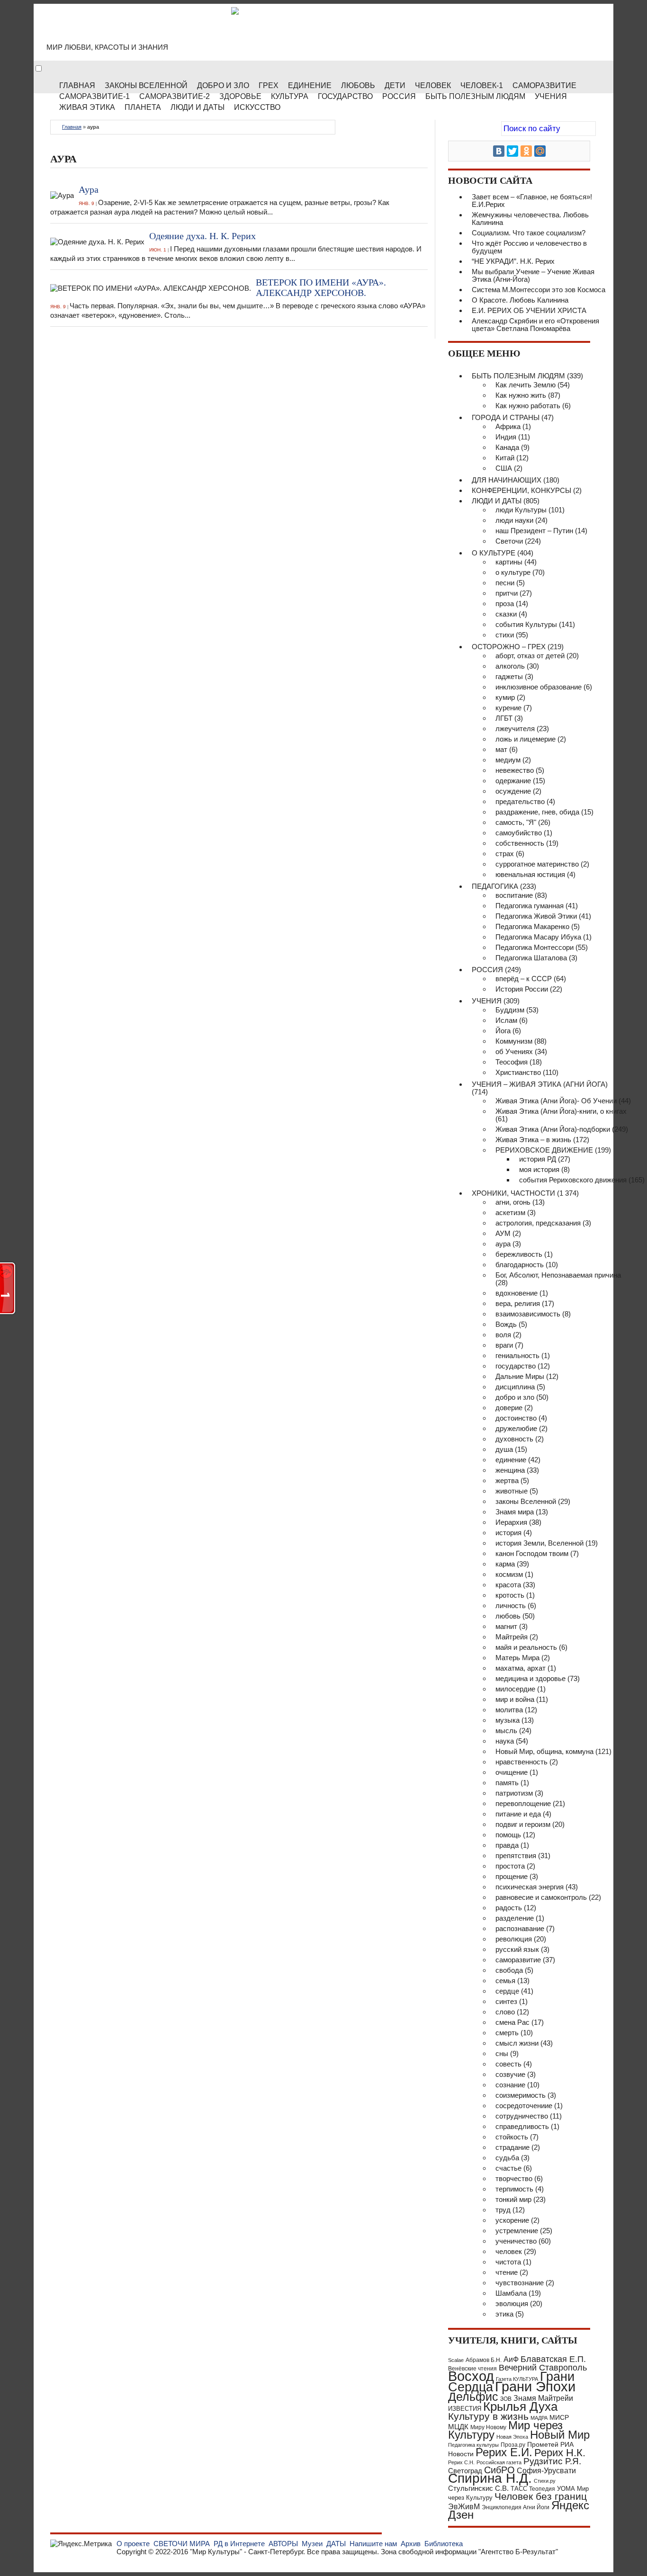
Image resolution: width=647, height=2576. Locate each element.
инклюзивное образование (539, 687)
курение (508, 708)
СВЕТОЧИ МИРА (182, 2544)
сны (502, 2053)
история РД (538, 1159)
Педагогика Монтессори (535, 947)
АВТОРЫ (283, 2544)
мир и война (515, 1699)
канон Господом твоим (532, 1553)
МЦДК (458, 2427)
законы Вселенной (526, 1501)
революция (514, 1939)
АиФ (511, 2359)
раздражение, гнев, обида (537, 812)
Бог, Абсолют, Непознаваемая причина (558, 1275)
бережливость (519, 1254)
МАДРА (539, 2418)
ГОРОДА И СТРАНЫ (506, 417)
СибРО (499, 2470)
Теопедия (542, 2489)
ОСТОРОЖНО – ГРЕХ (509, 647)
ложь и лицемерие (526, 739)
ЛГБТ (504, 718)
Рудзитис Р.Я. (552, 2461)
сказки (506, 614)
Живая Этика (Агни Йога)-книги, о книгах (561, 1111)
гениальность (517, 1355)
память (507, 1783)
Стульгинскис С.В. (478, 2488)
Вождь (506, 1324)
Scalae (456, 2360)
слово (505, 2012)
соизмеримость (521, 2095)
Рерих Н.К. (560, 2453)
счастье (508, 2168)
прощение (512, 1876)
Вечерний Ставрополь (543, 2368)
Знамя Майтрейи (543, 2398)
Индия (506, 437)
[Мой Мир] (540, 151)
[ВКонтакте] (499, 151)
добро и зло (515, 1397)
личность (511, 1606)
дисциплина (515, 1387)
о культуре (513, 572)
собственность (520, 843)
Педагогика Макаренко (532, 926)
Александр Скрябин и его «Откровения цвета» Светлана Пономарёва (535, 325)
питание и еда (518, 1814)
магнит (506, 1626)
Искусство (257, 107)
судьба (507, 2158)
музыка (508, 1720)
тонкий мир (513, 2199)
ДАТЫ (336, 2544)
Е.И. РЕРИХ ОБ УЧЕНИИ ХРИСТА (529, 310)
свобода (509, 1970)
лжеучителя (515, 729)
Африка (508, 426)
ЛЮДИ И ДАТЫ (497, 501)
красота (508, 1585)
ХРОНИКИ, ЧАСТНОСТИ (513, 1193)
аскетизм (510, 1212)
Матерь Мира (517, 1658)
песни (505, 583)
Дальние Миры (520, 1376)
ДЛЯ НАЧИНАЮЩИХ (507, 480)
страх (505, 854)
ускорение (512, 2220)
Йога (503, 1031)
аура (503, 1244)
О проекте (133, 2544)
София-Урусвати (546, 2470)
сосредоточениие (524, 2106)
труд (503, 2210)
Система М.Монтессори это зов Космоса (539, 290)
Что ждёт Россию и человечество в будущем (529, 247)
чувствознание (520, 2283)
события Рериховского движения (573, 1180)
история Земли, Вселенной (539, 1543)
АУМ (503, 1233)
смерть (507, 2033)
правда (507, 1845)
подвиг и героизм (523, 1824)
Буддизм (510, 1010)
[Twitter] (512, 151)
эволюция (512, 2303)
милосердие (515, 1689)
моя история (539, 1169)
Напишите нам (373, 2544)
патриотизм (514, 1793)
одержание (513, 781)
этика (504, 2314)
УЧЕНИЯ (487, 1001)
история (508, 1533)
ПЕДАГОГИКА (495, 886)
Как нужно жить (521, 395)
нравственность (521, 1762)
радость (509, 1908)
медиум (508, 760)
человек (509, 2251)
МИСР (559, 2417)
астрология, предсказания (538, 1223)
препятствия (516, 1856)
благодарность (520, 1265)
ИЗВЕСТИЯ (465, 2409)
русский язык (517, 1949)
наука (505, 1741)
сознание (510, 2085)
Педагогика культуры (473, 2445)
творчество (514, 2178)
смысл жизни (517, 2043)
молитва (509, 1710)
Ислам (506, 1020)
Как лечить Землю (526, 385)
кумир (505, 697)
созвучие (510, 2074)
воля (503, 1335)
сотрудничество (522, 2116)
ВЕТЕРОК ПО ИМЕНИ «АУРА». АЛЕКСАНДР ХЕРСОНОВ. (321, 287)
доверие (509, 1408)
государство (516, 1366)
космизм (509, 1574)
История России (522, 989)
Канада (507, 447)
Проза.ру (513, 2445)
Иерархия (511, 1522)
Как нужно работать (528, 406)
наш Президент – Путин (534, 531)
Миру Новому (488, 2427)
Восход (471, 2376)
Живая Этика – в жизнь (533, 1140)
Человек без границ (541, 2496)
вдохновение (517, 1293)
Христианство (518, 1072)
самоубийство (519, 833)
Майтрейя (512, 1637)
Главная (72, 127)
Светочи (509, 541)
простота (510, 1866)
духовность (514, 1439)
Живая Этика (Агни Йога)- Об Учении (556, 1101)
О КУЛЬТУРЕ (494, 553)
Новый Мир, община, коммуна (544, 1751)
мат (501, 749)
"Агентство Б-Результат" (518, 2552)
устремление (517, 2231)
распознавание (520, 1928)
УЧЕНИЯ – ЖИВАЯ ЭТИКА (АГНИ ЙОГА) (540, 1084)
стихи (505, 635)
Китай (505, 458)
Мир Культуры (125, 28)
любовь (508, 1616)
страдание (512, 2147)
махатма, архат (521, 1668)
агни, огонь (513, 1202)
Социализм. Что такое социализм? (529, 233)
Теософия (512, 1062)
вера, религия (518, 1303)
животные (512, 1491)
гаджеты (509, 676)
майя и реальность (526, 1647)
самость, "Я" (516, 822)
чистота (508, 2262)
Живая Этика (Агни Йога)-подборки (553, 1129)
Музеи (312, 2544)
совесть (508, 2064)
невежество (515, 770)
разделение (515, 1918)
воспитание (514, 895)
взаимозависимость (528, 1314)
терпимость (514, 2189)
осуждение (513, 791)
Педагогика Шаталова (531, 958)
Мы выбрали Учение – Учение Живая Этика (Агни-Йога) (533, 275)
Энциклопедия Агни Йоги (516, 2507)
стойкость (512, 2137)
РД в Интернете (239, 2544)
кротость (510, 1595)
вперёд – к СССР (524, 979)
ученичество (516, 2241)
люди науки (514, 520)
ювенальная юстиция (530, 874)
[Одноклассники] (526, 151)
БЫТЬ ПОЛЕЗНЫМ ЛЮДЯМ (518, 376)
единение (511, 1460)
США (504, 468)
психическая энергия (530, 1887)
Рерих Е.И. (504, 2452)
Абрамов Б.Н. (484, 2360)
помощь (508, 1835)
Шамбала (511, 2293)
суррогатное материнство (537, 864)
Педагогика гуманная (530, 906)
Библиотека (444, 2544)
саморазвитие (518, 1960)
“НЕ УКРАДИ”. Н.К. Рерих (513, 261)
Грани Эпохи (535, 2387)
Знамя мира (515, 1512)
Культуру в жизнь (488, 2416)
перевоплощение (523, 1803)
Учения (551, 96)
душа (504, 1449)
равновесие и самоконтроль (541, 1897)
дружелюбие (516, 1428)
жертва (507, 1480)
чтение (507, 2272)
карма (505, 1564)
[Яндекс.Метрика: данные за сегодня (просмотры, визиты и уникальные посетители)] (81, 2544)
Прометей (543, 2444)
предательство (520, 801)
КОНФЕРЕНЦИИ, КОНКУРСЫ (521, 490)
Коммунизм (514, 1041)
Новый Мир (560, 2435)
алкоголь (510, 666)
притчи (507, 593)
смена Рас (512, 2022)
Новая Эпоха (512, 2437)
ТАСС (519, 2489)
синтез (506, 2001)
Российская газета (499, 2462)
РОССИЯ (399, 96)
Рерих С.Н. (461, 2462)
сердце (507, 1991)
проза (505, 604)
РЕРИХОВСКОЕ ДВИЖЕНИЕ (544, 1150)
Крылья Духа (520, 2406)
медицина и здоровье (530, 1678)
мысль (506, 1731)
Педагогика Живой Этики (536, 916)
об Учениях (514, 1051)
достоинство (516, 1418)
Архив (411, 2544)
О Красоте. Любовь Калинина (520, 300)
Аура (89, 189)
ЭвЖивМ (464, 2507)
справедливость (522, 2126)
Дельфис (473, 2397)
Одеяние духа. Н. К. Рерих (202, 236)
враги (504, 1345)
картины (509, 562)
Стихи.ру (545, 2481)
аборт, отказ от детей (530, 656)
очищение (512, 1772)
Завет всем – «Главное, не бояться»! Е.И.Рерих (532, 201)
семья (505, 1981)
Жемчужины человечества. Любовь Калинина (530, 219)
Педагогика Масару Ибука (538, 937)
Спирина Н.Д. (490, 2478)
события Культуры (526, 624)
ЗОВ (506, 2399)
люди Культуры (521, 510)
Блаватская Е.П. (553, 2359)
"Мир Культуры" (216, 2552)
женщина (510, 1470)
